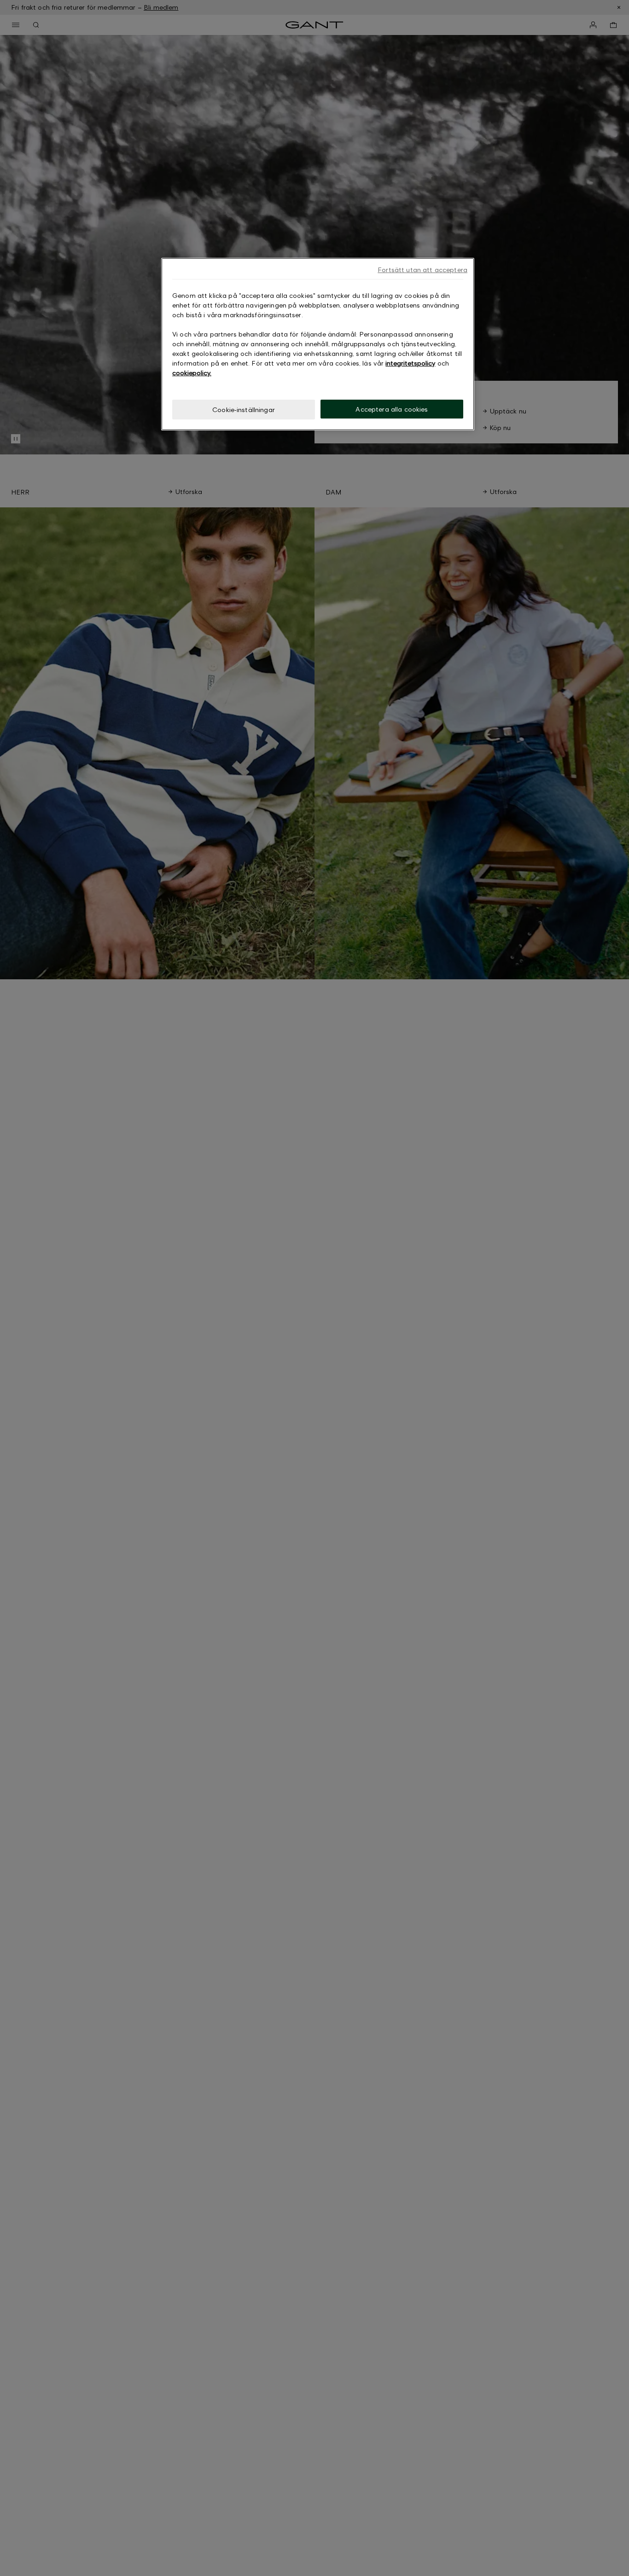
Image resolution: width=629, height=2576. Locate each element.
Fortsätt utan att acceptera (422, 270)
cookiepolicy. (192, 373)
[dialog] (318, 344)
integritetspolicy (410, 363)
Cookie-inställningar (244, 410)
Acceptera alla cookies (392, 409)
